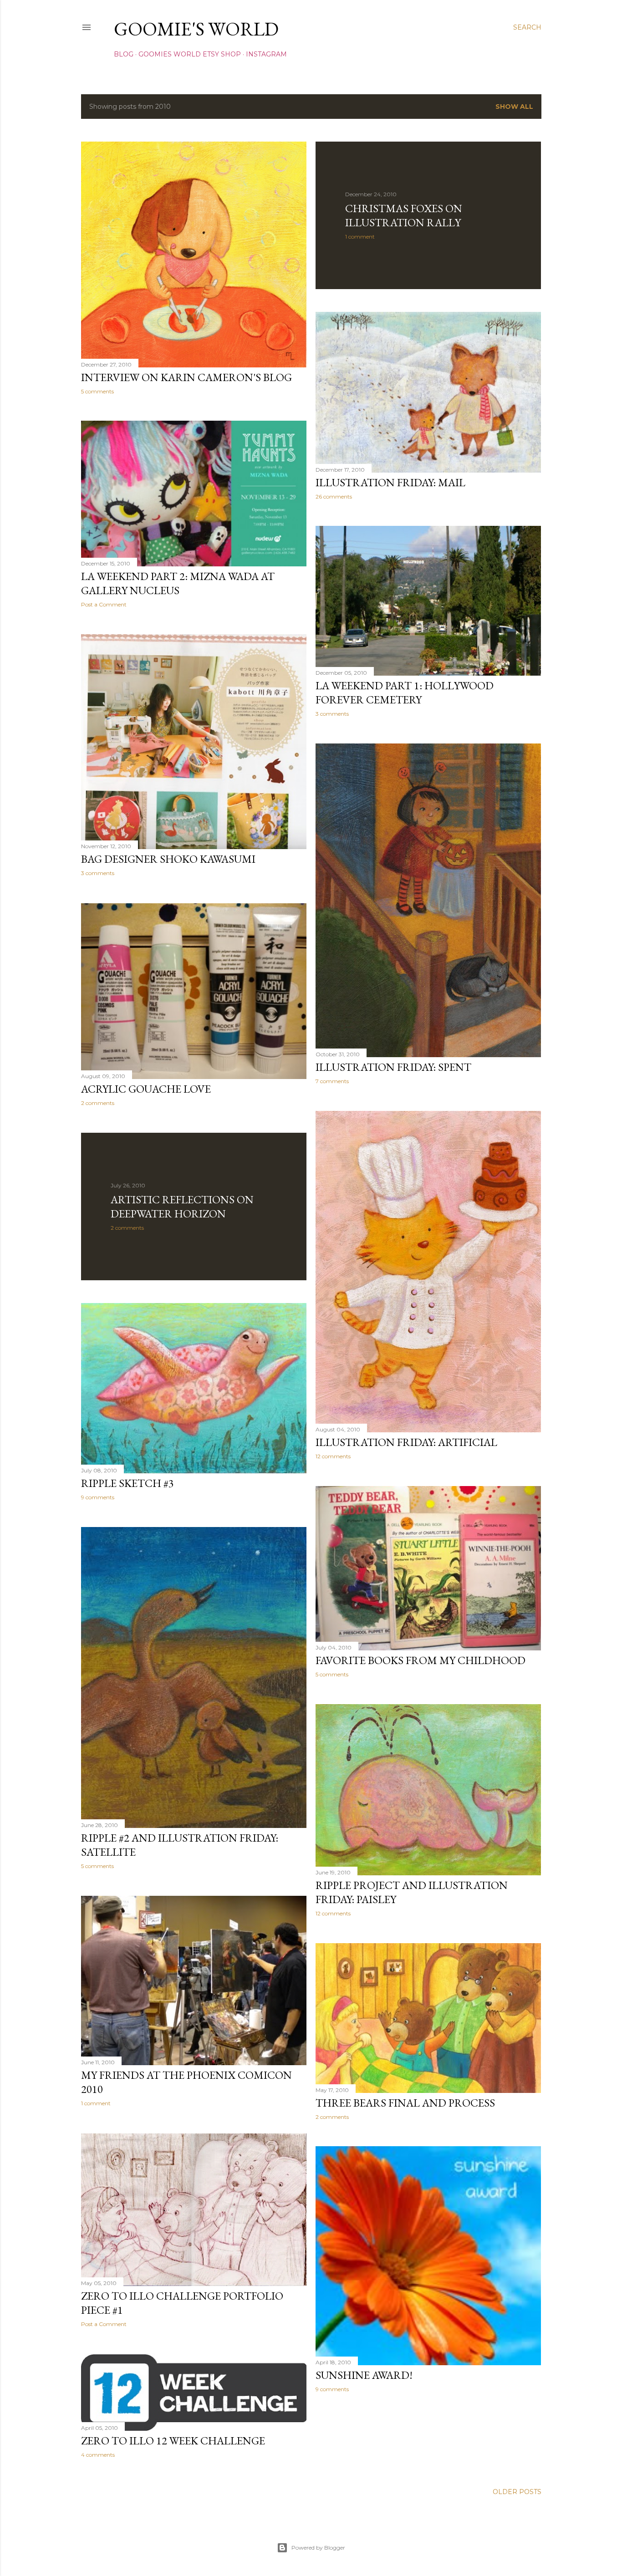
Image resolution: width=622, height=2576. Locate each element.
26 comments (334, 496)
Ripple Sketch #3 (127, 1483)
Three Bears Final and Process (405, 2103)
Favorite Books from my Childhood (421, 1660)
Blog (124, 54)
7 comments (332, 1081)
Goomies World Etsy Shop (190, 54)
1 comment (360, 237)
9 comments (98, 1497)
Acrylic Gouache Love (146, 1089)
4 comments (98, 2455)
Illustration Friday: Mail (390, 482)
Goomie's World (196, 29)
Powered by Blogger (318, 2548)
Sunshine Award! (364, 2375)
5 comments (97, 391)
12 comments (333, 1456)
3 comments (332, 714)
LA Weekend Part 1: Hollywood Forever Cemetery (405, 692)
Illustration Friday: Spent (393, 1067)
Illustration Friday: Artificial (406, 1442)
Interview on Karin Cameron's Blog (186, 377)
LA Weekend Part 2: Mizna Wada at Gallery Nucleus (178, 583)
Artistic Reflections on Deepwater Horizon (182, 1207)
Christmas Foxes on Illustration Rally (404, 215)
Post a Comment (104, 604)
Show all (514, 107)
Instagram (266, 54)
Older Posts (517, 2492)
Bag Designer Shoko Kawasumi (168, 859)
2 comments (98, 1103)
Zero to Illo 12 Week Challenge (173, 2441)
